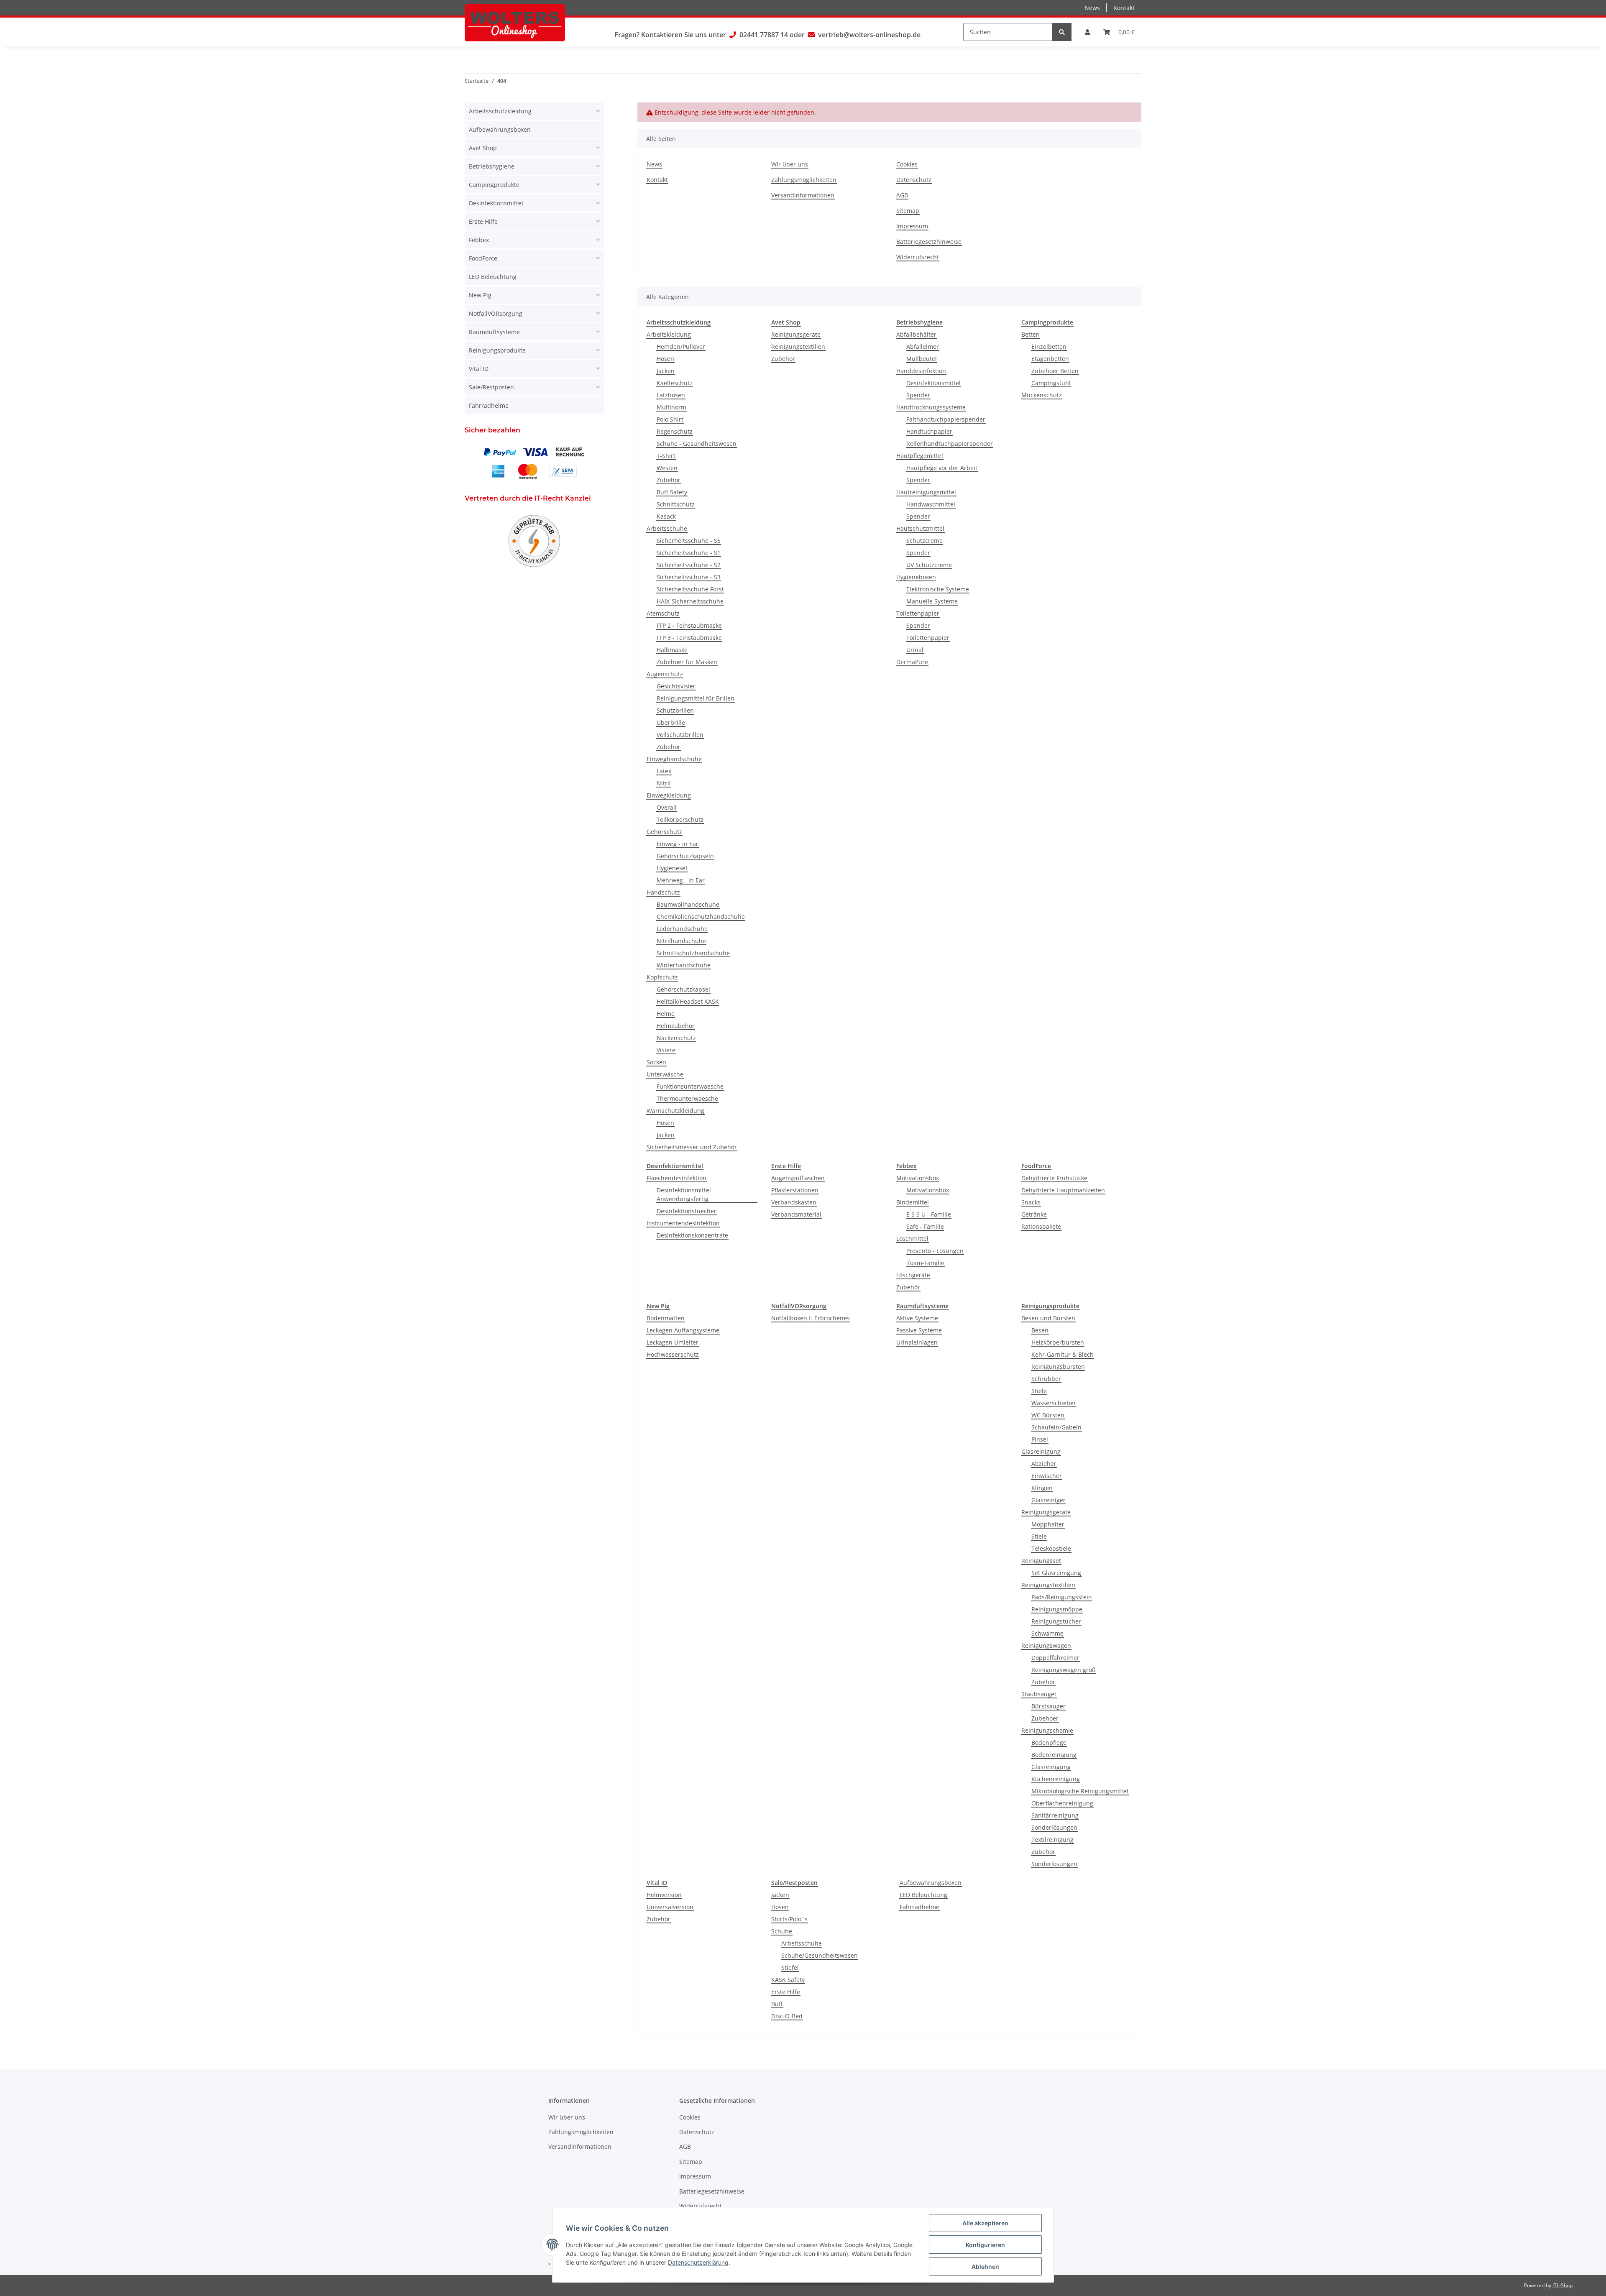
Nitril (664, 783)
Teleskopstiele (1051, 1548)
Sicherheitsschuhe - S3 (689, 577)
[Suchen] (1062, 32)
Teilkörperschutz (680, 819)
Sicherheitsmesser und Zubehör (692, 1147)
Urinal (915, 650)
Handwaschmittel (931, 504)
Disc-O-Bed (787, 2016)
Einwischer (1047, 1476)
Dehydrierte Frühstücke (1054, 1178)
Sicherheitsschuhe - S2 (689, 565)
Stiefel (790, 1967)
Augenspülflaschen (798, 1178)
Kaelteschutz (675, 383)
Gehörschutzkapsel (683, 989)
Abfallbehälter (916, 334)
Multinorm (671, 407)
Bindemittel (913, 1202)
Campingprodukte (494, 185)
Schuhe (782, 1931)
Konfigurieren (985, 2245)
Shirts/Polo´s (789, 1919)
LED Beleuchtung (923, 1895)
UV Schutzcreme (929, 565)
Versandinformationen (803, 195)
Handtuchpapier (929, 431)
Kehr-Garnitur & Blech (1063, 1354)
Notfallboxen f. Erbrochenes (811, 1318)
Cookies (907, 164)
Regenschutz (675, 431)
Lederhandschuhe (682, 929)
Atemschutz (663, 613)
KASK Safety (788, 1980)
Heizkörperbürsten (1058, 1342)
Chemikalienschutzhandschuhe (701, 917)
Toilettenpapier (918, 613)
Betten (1031, 334)
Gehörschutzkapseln (685, 856)
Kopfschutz (662, 977)
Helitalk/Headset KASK (688, 1001)
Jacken (666, 371)
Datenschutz (914, 180)
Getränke (1034, 1214)
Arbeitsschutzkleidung (500, 111)
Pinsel (1040, 1439)
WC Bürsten (1048, 1415)
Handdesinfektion (921, 371)
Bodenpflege (1049, 1742)
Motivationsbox (918, 1178)
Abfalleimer (923, 346)
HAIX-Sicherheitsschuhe (690, 601)
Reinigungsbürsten (1058, 1367)
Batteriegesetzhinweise (929, 242)
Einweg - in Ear (678, 844)
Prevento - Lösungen (935, 1251)
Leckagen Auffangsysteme (683, 1330)
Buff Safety (672, 492)
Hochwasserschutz (673, 1354)
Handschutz (663, 892)
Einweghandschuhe (674, 759)
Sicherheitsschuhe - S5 (689, 541)
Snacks (1031, 1202)
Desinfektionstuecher (687, 1211)
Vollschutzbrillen (680, 735)
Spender (918, 395)
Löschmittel (912, 1239)
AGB (902, 195)
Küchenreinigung (1056, 1779)
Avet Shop (483, 148)
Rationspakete (1041, 1226)
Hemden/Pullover (681, 346)
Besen (1040, 1330)
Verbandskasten (794, 1202)
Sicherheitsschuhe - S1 (689, 553)
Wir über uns (790, 164)
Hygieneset (672, 868)
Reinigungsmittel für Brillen (696, 698)
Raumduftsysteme (494, 332)
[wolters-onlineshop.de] (515, 23)
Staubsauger (1039, 1694)
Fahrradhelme (919, 1907)
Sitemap (908, 211)
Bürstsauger (1049, 1706)
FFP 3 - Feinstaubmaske (689, 638)
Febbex (479, 240)
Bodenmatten (666, 1318)
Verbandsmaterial (796, 1214)
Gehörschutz (664, 832)
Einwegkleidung (669, 795)
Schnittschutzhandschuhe (693, 953)
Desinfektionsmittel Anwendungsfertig (684, 1194)
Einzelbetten (1049, 346)
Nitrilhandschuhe (681, 941)
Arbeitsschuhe (667, 528)
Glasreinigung (1041, 1451)
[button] (1087, 32)
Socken (656, 1062)
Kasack (666, 516)
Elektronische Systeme (938, 589)
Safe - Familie (925, 1226)
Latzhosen (671, 395)
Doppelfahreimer (1055, 1658)
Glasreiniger (1049, 1500)
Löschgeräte (913, 1275)
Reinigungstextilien (798, 346)
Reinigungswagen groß (1064, 1670)
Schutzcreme (924, 541)
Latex (664, 771)
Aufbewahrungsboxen (931, 1883)
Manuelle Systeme (932, 601)
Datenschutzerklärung (698, 2262)
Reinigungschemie (1047, 1730)
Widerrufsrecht (918, 257)
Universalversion (670, 1907)
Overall (667, 807)
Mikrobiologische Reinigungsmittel (1080, 1791)
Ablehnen (985, 2267)
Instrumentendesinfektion (683, 1223)
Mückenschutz (1042, 395)
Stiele (1039, 1391)
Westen (667, 468)
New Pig (480, 295)
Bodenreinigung (1054, 1755)
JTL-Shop (1563, 2285)
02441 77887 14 (764, 35)
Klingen (1042, 1488)
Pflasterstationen (795, 1190)
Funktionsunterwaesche (690, 1086)
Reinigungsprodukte (497, 350)
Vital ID (479, 369)
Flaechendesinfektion (676, 1178)
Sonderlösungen (1054, 1827)
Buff (777, 2004)
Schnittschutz (676, 504)
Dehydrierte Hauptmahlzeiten (1063, 1190)
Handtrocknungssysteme (931, 407)
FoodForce (483, 258)
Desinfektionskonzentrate (692, 1235)
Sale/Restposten (491, 387)
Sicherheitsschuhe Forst (690, 589)
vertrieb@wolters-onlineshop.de (869, 35)
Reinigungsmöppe (1057, 1609)
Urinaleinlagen (917, 1342)
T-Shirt (666, 456)
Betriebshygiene (492, 166)
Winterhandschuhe (684, 965)
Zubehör (669, 480)
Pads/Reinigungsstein (1062, 1597)
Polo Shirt (670, 419)
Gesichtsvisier (676, 686)
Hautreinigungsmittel (926, 492)
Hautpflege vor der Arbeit (942, 468)
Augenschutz (665, 674)
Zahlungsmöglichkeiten (804, 180)
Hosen (665, 359)
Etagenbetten (1050, 359)
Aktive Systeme (917, 1318)
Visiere (666, 1050)
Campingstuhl (1051, 383)
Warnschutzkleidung (675, 1111)
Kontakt (1124, 8)
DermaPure (912, 662)
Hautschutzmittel (920, 528)
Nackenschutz (676, 1038)
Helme (666, 1014)
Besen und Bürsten (1048, 1318)
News (1092, 8)
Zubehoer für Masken (687, 662)
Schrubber (1046, 1379)
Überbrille (671, 722)
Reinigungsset (1041, 1561)
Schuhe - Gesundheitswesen (697, 444)
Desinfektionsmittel (933, 383)
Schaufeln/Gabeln (1056, 1427)
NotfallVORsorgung (496, 313)
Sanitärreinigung (1055, 1815)
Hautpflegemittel (920, 456)
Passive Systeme (919, 1330)
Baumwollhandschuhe (688, 904)
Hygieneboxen (916, 577)
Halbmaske (672, 650)
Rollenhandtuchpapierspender (950, 444)
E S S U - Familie (929, 1214)
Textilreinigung (1052, 1840)
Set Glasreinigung (1056, 1573)
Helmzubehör (676, 1026)
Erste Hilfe (786, 1992)
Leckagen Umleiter (673, 1342)
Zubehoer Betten (1055, 371)
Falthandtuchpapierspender (946, 419)
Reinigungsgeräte (796, 334)
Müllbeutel (922, 359)
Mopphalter (1048, 1524)
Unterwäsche (665, 1074)
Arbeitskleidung (669, 334)
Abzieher (1044, 1464)
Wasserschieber (1054, 1403)
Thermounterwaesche (687, 1098)
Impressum (912, 226)
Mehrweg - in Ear (681, 880)
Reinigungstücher (1056, 1621)
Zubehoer (1045, 1718)
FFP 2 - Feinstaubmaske (689, 625)
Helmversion (664, 1895)
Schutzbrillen (675, 710)
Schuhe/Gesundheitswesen (820, 1955)
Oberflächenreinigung (1062, 1803)
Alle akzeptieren (985, 2223)
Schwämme (1047, 1633)
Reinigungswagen (1046, 1645)
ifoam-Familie (925, 1263)
